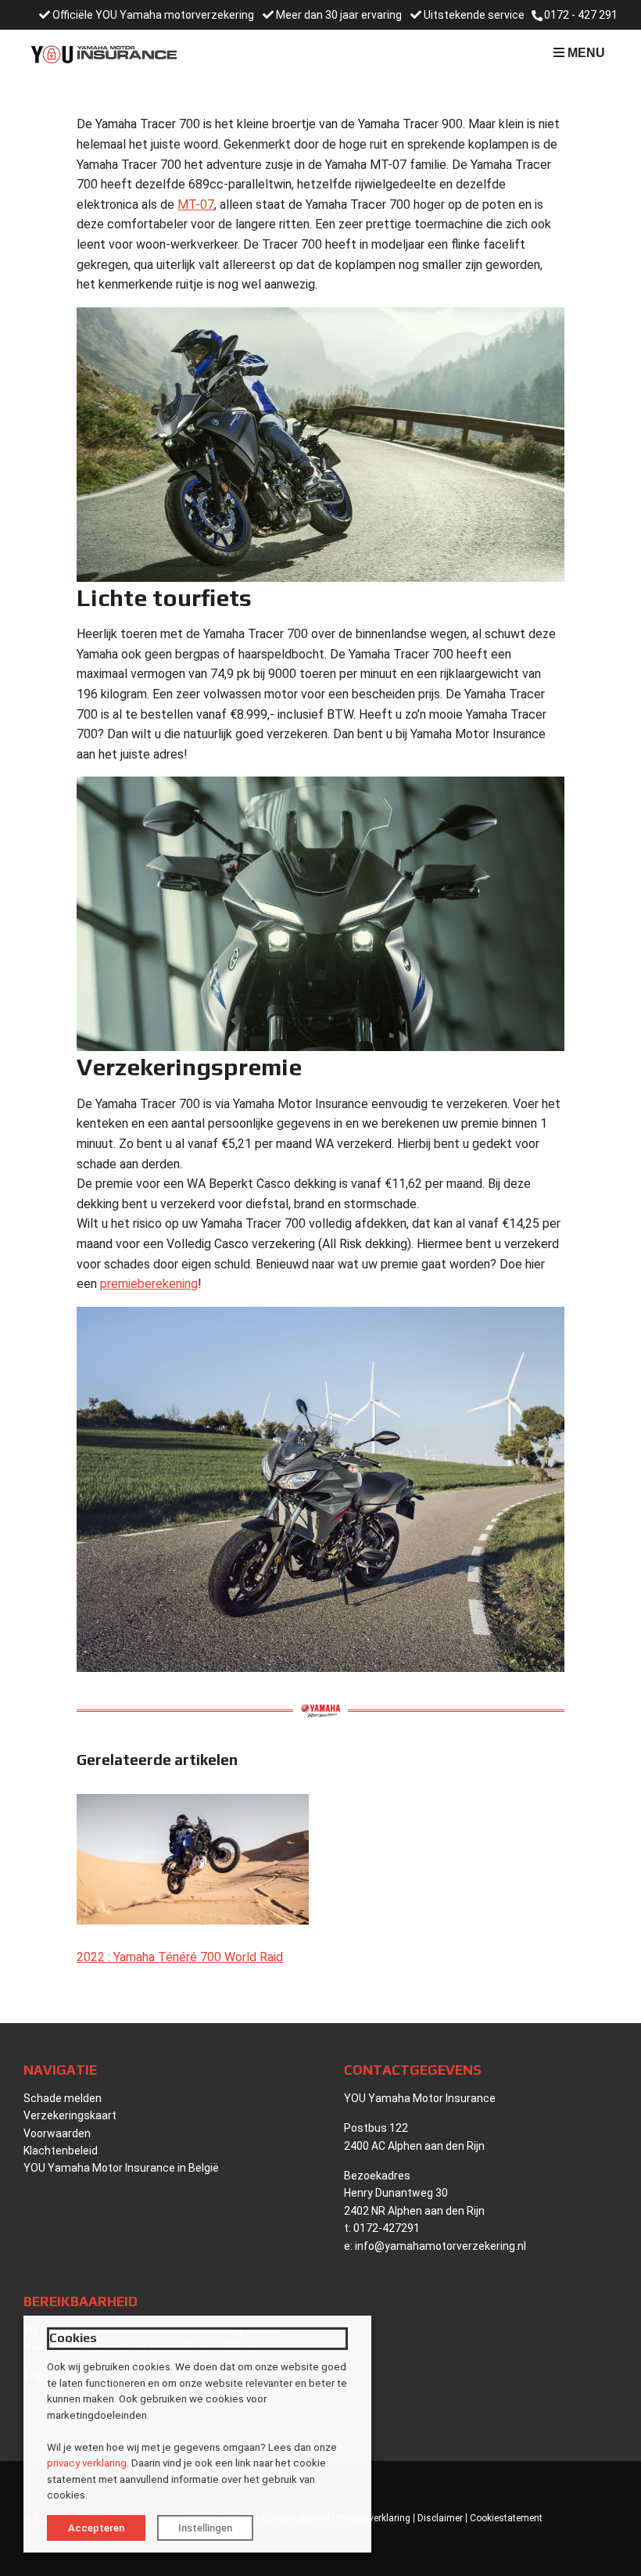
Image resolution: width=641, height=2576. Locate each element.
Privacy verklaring (373, 2518)
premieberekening (149, 1284)
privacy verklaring (87, 2463)
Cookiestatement (506, 2518)
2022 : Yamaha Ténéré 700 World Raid (180, 1957)
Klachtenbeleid (61, 2151)
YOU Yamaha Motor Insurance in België (121, 2168)
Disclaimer (440, 2518)
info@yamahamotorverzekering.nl (440, 2246)
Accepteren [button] (96, 2528)
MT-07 (196, 205)
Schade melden (63, 2098)
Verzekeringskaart (70, 2115)
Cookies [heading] (73, 2338)
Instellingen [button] (205, 2528)
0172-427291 (387, 2228)
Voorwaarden (57, 2133)
